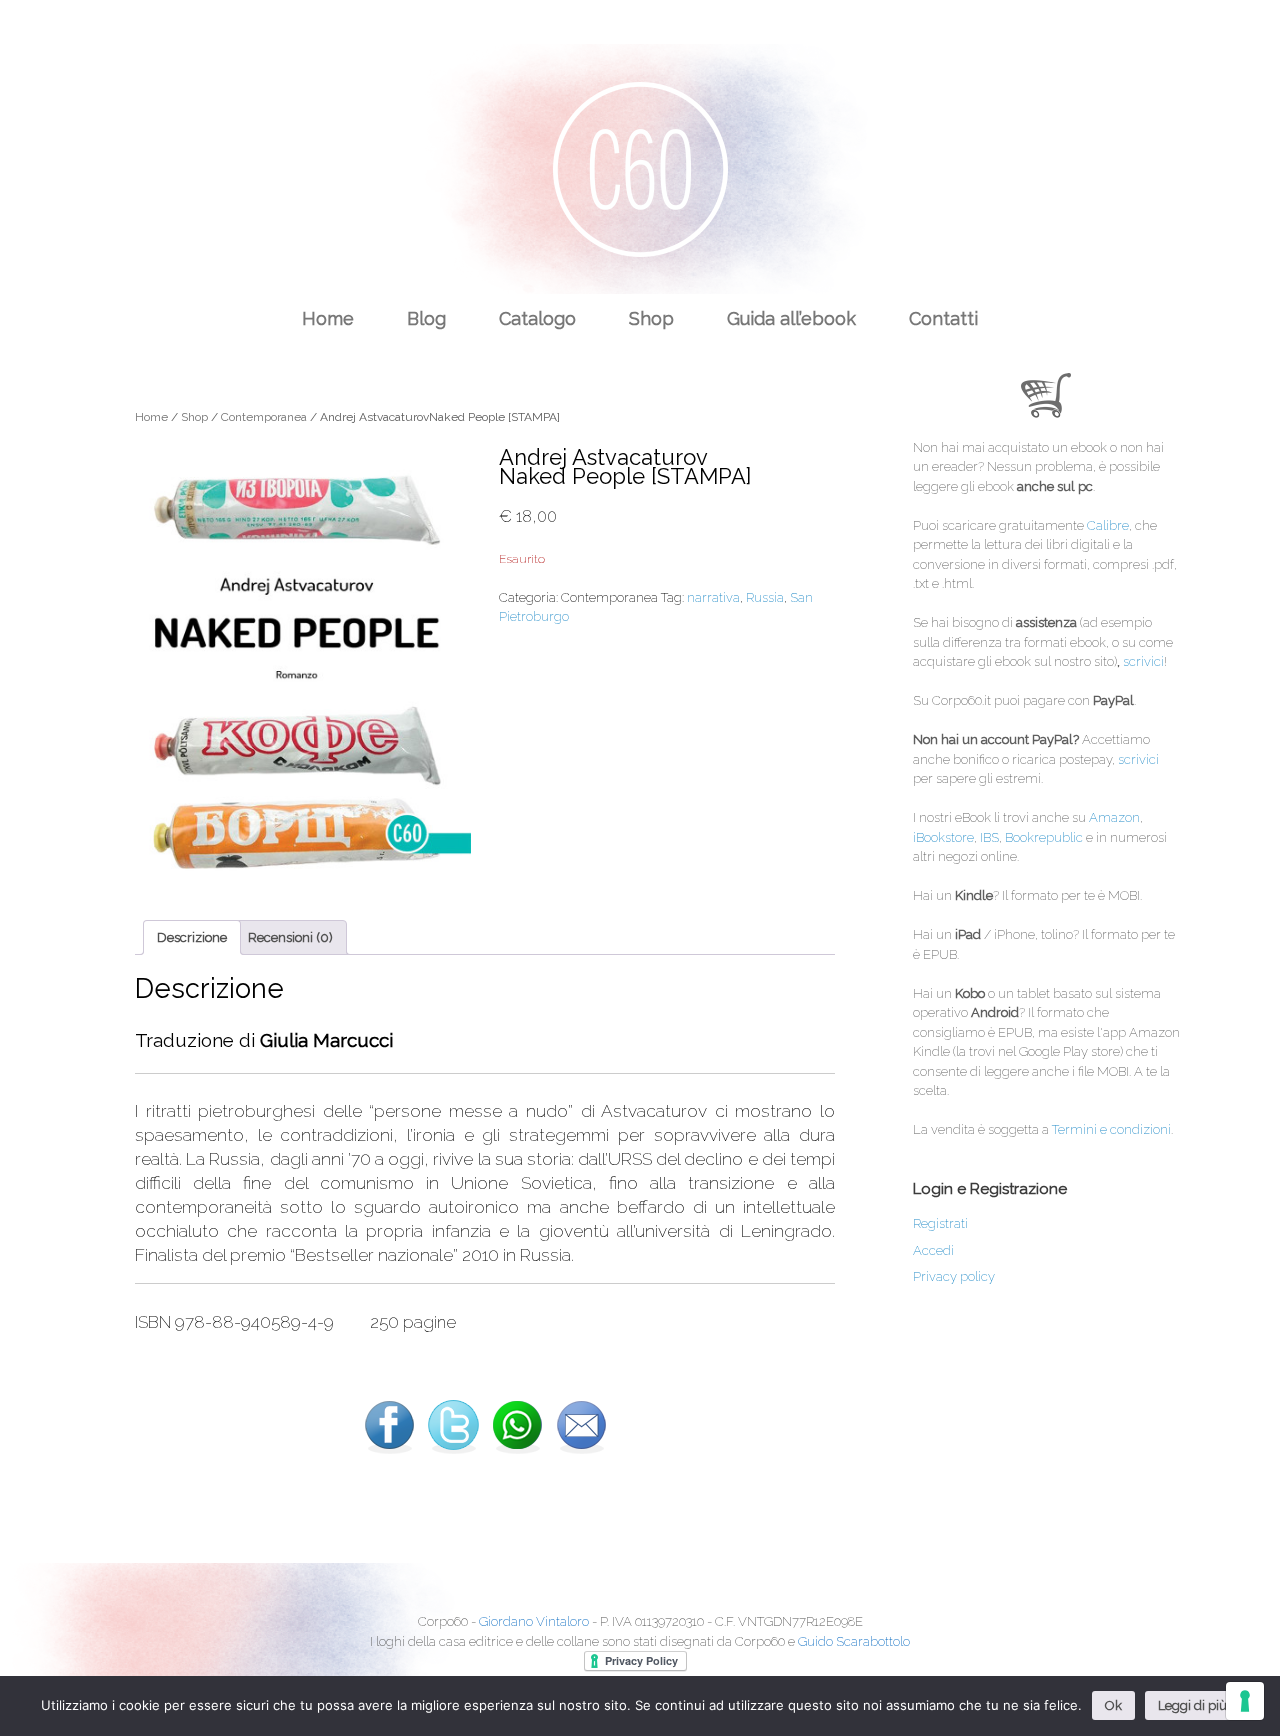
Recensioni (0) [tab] (290, 937)
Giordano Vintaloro (534, 1621)
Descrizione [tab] (192, 937)
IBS (989, 837)
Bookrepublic (1044, 837)
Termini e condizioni (1111, 1129)
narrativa (713, 597)
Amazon (1114, 817)
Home (328, 318)
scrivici (1143, 661)
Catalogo (537, 318)
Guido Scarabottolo (854, 1641)
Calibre (1108, 525)
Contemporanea (264, 417)
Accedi (933, 1250)
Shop (651, 318)
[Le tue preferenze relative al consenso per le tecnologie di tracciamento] (1245, 1701)
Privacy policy (954, 1276)
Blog (426, 318)
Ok (1113, 1705)
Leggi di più (1192, 1705)
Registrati (940, 1223)
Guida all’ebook (791, 318)
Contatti (943, 318)
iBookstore (943, 837)
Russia (765, 597)
